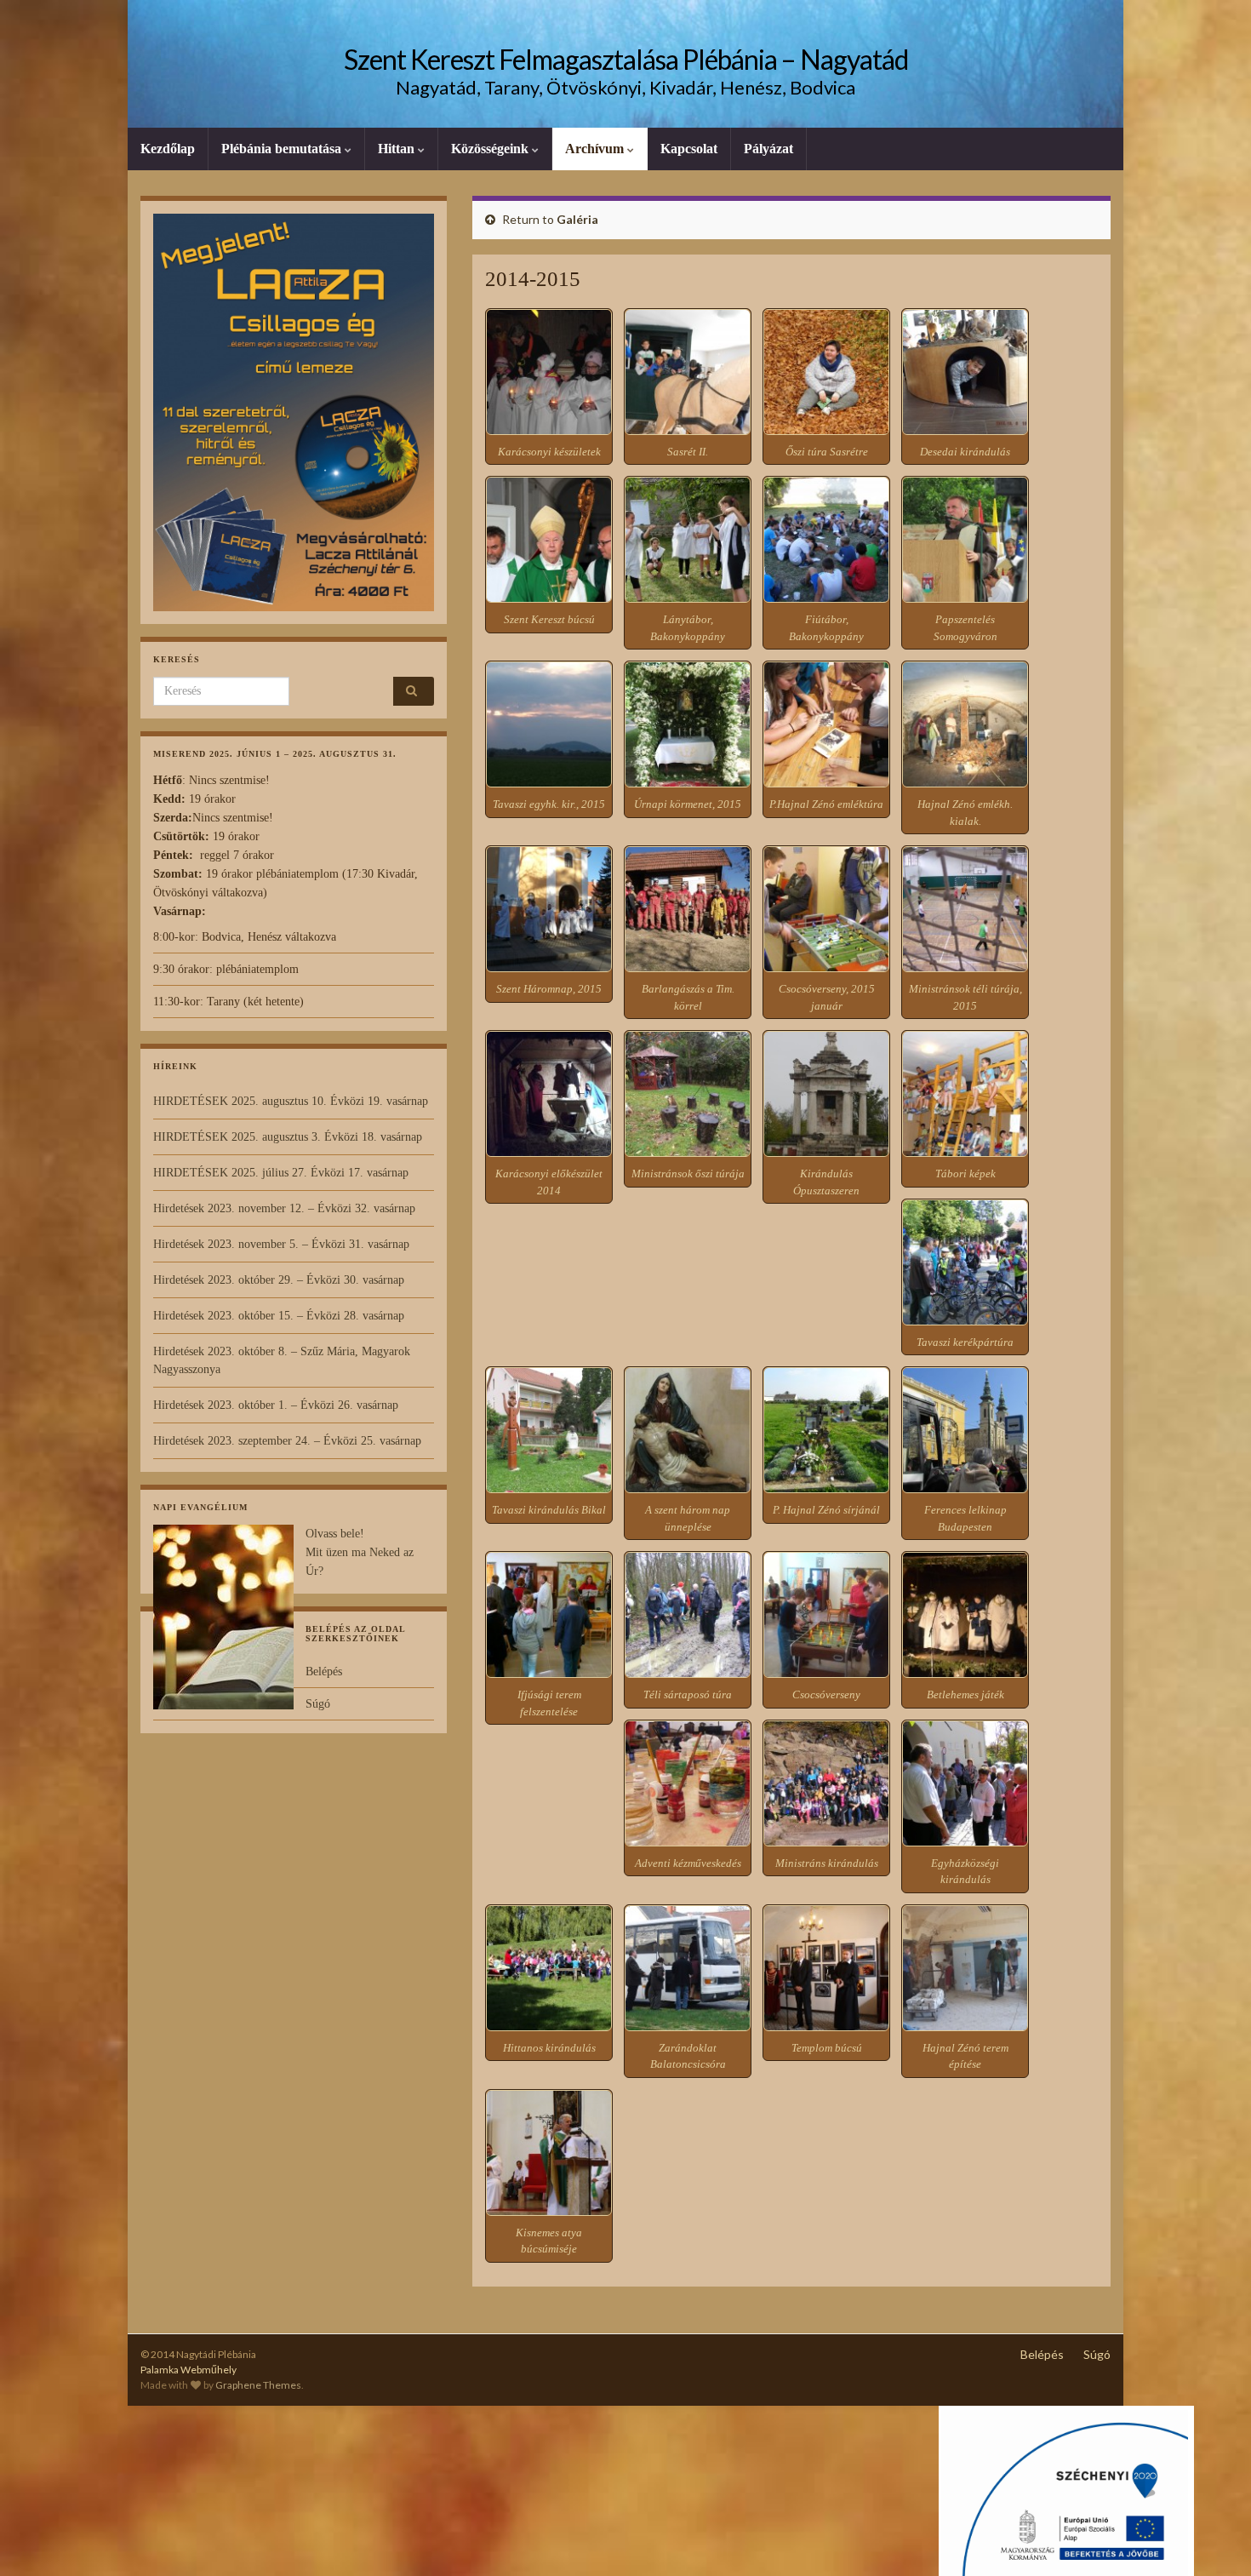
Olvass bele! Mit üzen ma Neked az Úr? (360, 1552)
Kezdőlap (168, 149)
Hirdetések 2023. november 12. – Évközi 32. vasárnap (284, 1208)
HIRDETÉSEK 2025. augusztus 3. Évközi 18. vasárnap (288, 1137)
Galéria (577, 219)
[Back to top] (1213, 2538)
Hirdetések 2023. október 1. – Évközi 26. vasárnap (276, 1405)
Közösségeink (491, 149)
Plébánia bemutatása (283, 149)
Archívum (596, 149)
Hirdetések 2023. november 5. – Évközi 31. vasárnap (281, 1244)
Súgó (318, 1704)
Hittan (398, 149)
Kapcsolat (689, 149)
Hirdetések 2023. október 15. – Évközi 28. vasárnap (279, 1316)
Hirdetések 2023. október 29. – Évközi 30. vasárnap (279, 1280)
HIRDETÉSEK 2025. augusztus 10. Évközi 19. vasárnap (291, 1101)
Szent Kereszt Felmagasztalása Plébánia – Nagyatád (626, 59)
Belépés (324, 1672)
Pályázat (768, 149)
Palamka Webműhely (189, 2370)
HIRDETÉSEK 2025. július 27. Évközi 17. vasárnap (281, 1173)
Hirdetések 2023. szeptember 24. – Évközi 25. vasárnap (287, 1441)
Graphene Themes (258, 2385)
